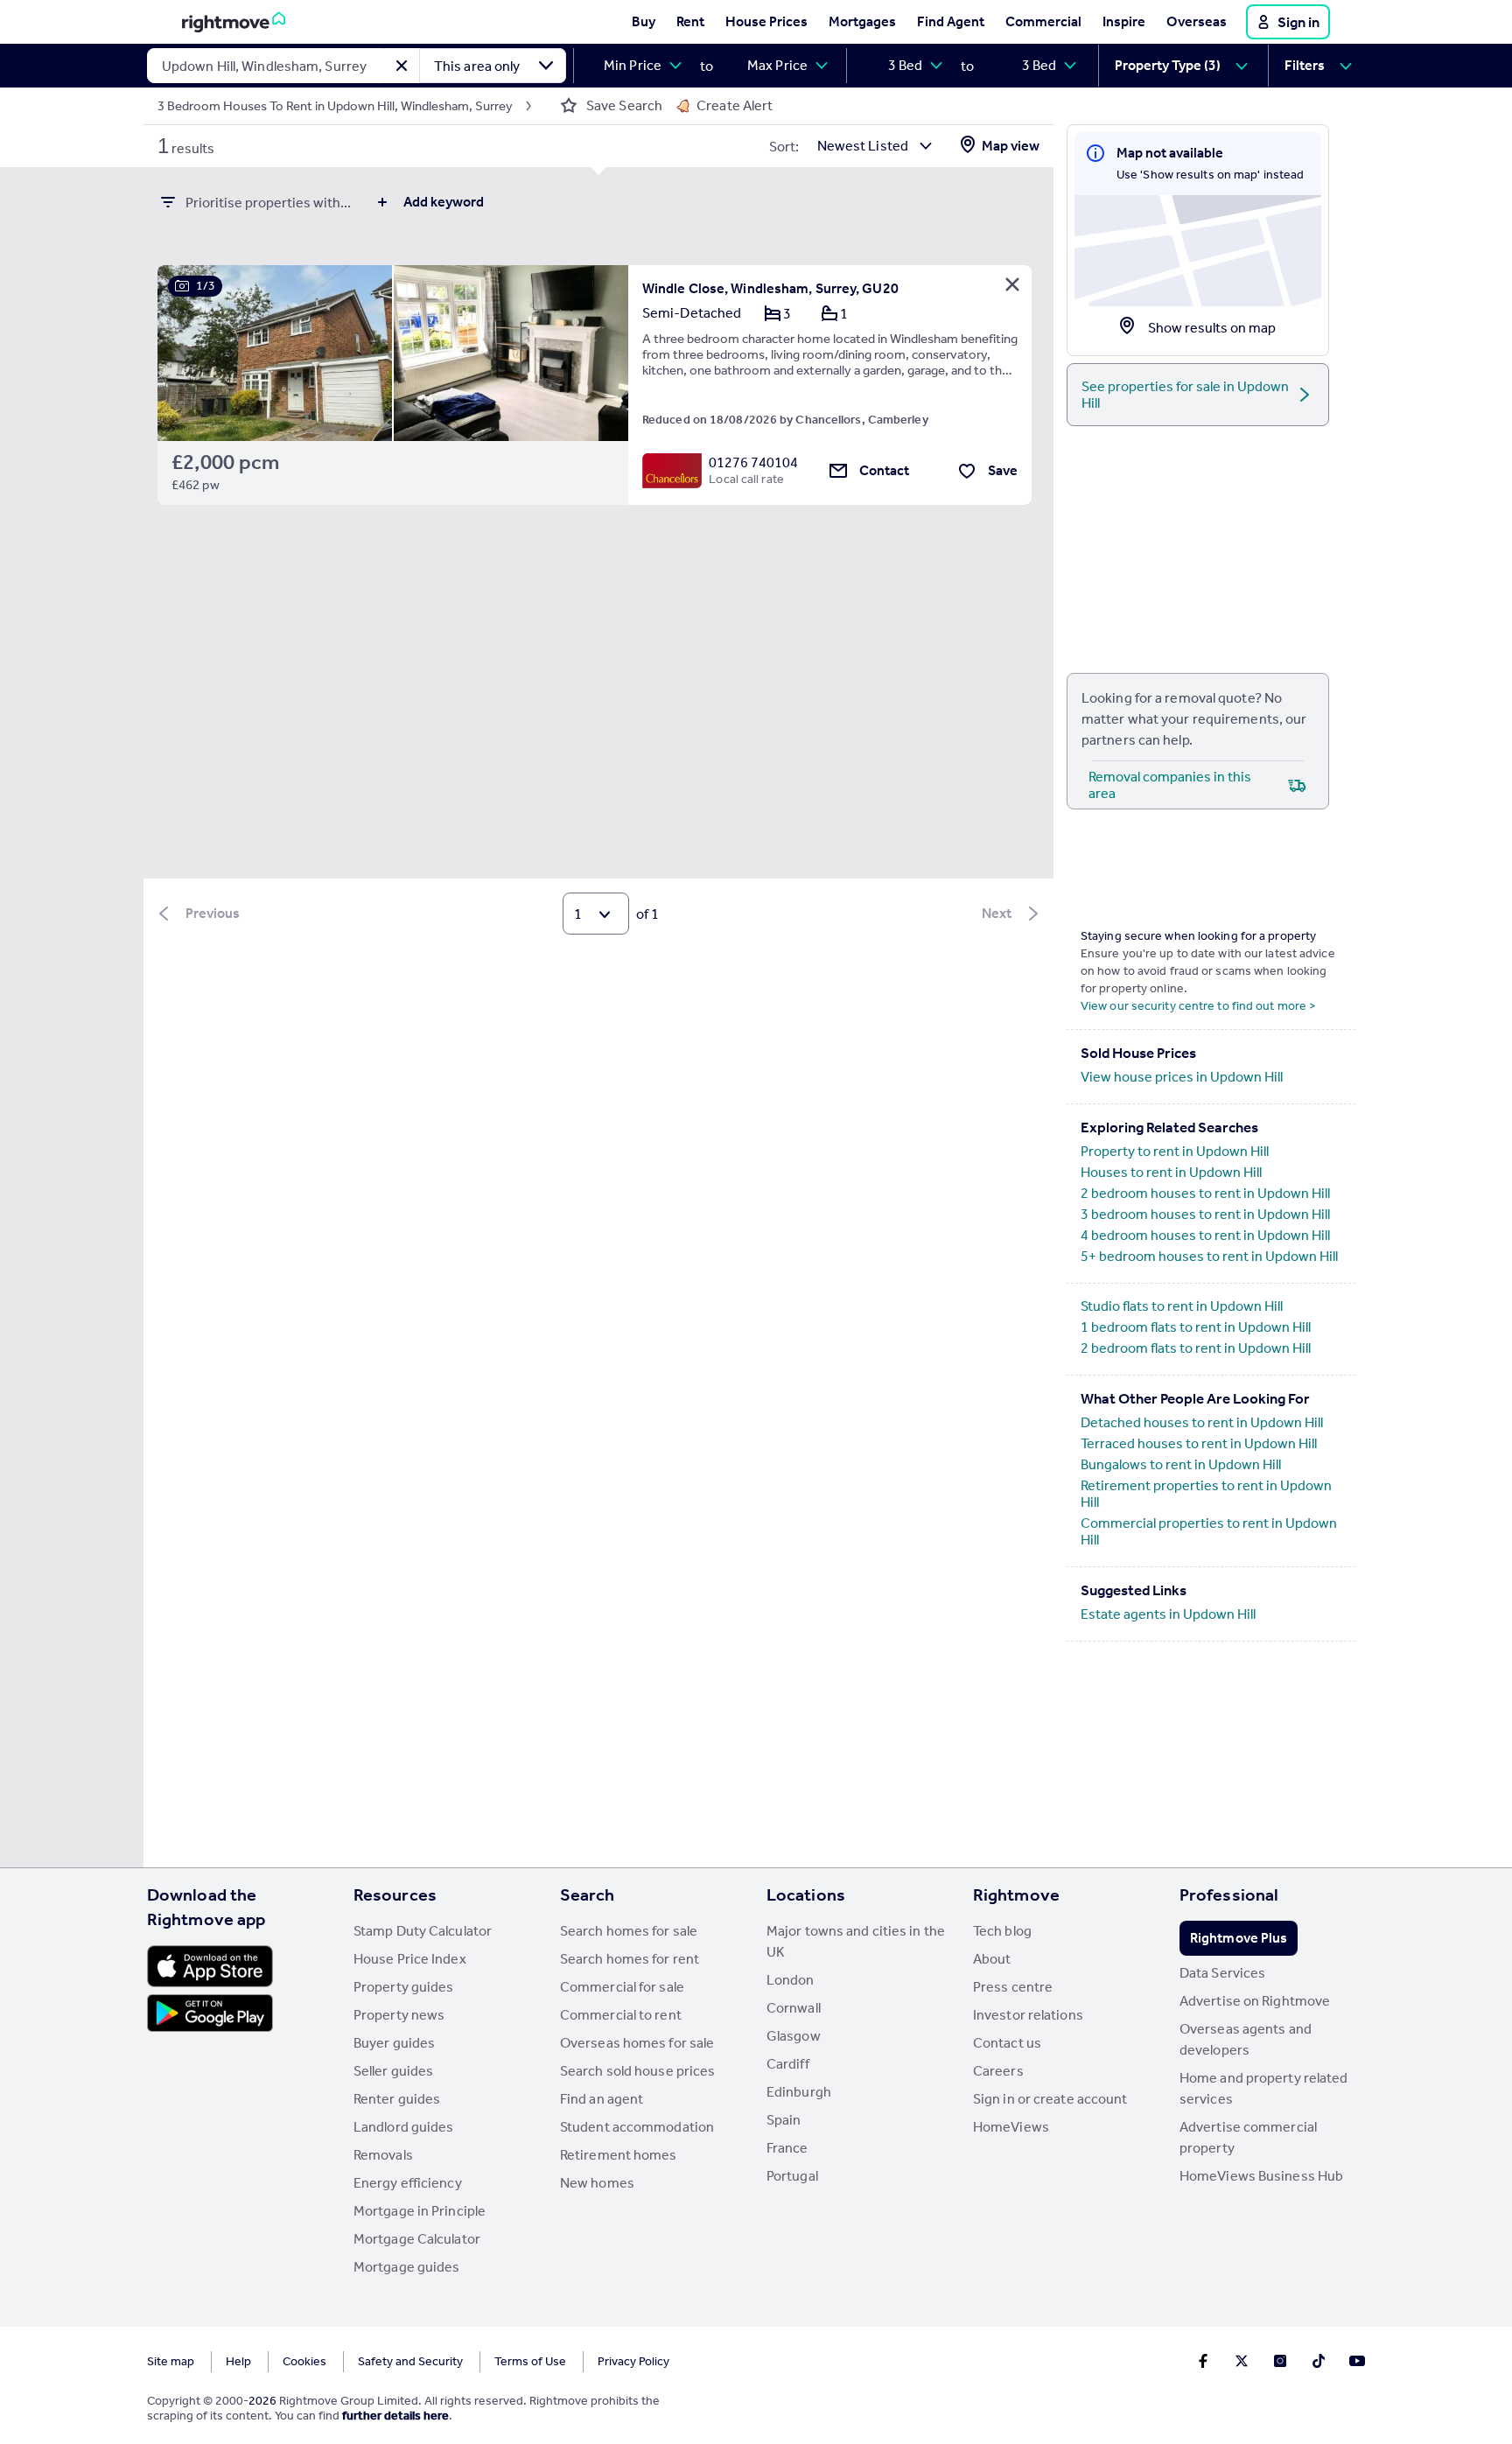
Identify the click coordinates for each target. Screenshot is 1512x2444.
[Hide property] (1012, 284)
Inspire (1124, 21)
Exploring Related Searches (1169, 1127)
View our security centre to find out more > (1198, 1006)
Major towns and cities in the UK (856, 1941)
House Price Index (410, 1959)
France (787, 2148)
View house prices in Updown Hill (1182, 1077)
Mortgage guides (407, 2267)
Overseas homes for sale (637, 2043)
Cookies (304, 2361)
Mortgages (862, 21)
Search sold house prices (637, 2071)
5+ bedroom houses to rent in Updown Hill (1209, 1256)
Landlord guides (404, 2127)
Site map (171, 2361)
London (791, 1980)
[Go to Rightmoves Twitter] (1242, 2361)
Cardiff (788, 2064)
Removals (383, 2155)
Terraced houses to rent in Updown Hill (1199, 1443)
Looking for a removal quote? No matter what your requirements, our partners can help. (1194, 719)
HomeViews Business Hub (1261, 2176)
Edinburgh (799, 2092)
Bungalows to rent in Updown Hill (1181, 1464)
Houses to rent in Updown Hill (1171, 1172)
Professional (1229, 1894)
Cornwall (794, 2008)
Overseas (1197, 21)
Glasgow (794, 2036)
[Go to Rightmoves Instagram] (1280, 2361)
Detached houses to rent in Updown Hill (1202, 1422)
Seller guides (393, 2071)
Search (588, 1894)
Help (238, 2361)
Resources (395, 1894)
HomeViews (1011, 2127)
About (992, 1959)
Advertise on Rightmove (1255, 2001)
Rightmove (1016, 1894)
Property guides (404, 1987)
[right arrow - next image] (594, 353)
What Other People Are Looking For (1195, 1398)
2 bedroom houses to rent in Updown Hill (1205, 1193)
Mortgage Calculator (417, 2239)
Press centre (1013, 1987)
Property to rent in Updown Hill (1175, 1151)
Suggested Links (1134, 1590)
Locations (806, 1894)
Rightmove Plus (1239, 1938)
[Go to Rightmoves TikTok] (1319, 2361)
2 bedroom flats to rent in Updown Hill (1196, 1348)
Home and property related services (1264, 2088)
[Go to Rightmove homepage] (234, 22)
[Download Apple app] (210, 1966)
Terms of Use (530, 2361)
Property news (399, 2015)
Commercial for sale (622, 1987)
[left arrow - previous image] (192, 353)
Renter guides (397, 2099)
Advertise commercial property (1248, 2137)
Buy (644, 21)
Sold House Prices (1138, 1053)
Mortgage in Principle (420, 2211)
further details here (395, 2416)
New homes (597, 2183)
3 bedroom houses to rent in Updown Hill (1205, 1214)
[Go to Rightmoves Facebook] (1203, 2361)
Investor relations (1028, 2015)
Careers (998, 2071)
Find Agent (951, 21)
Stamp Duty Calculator (423, 1931)
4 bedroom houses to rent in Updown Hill (1205, 1235)
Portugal (792, 2176)
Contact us (1007, 2043)
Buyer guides (394, 2043)
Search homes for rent (630, 1959)
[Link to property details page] (393, 342)
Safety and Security (410, 2361)
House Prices (766, 21)
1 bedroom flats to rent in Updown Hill (1196, 1327)
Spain (784, 2120)
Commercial (1043, 21)
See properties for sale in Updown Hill (1185, 395)
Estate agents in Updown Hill (1168, 1614)
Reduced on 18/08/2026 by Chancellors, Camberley (785, 420)
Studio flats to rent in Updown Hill (1182, 1306)
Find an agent (602, 2099)
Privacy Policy (633, 2361)
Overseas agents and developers (1246, 2039)
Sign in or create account (1050, 2099)
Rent (690, 21)
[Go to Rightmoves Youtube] (1357, 2361)
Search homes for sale (629, 1931)
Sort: (784, 147)
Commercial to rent (621, 2015)
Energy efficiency (408, 2183)
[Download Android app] (210, 2015)
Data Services (1222, 1973)
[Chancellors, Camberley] (672, 471)
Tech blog (1002, 1931)
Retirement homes (619, 2155)
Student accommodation (637, 2127)
